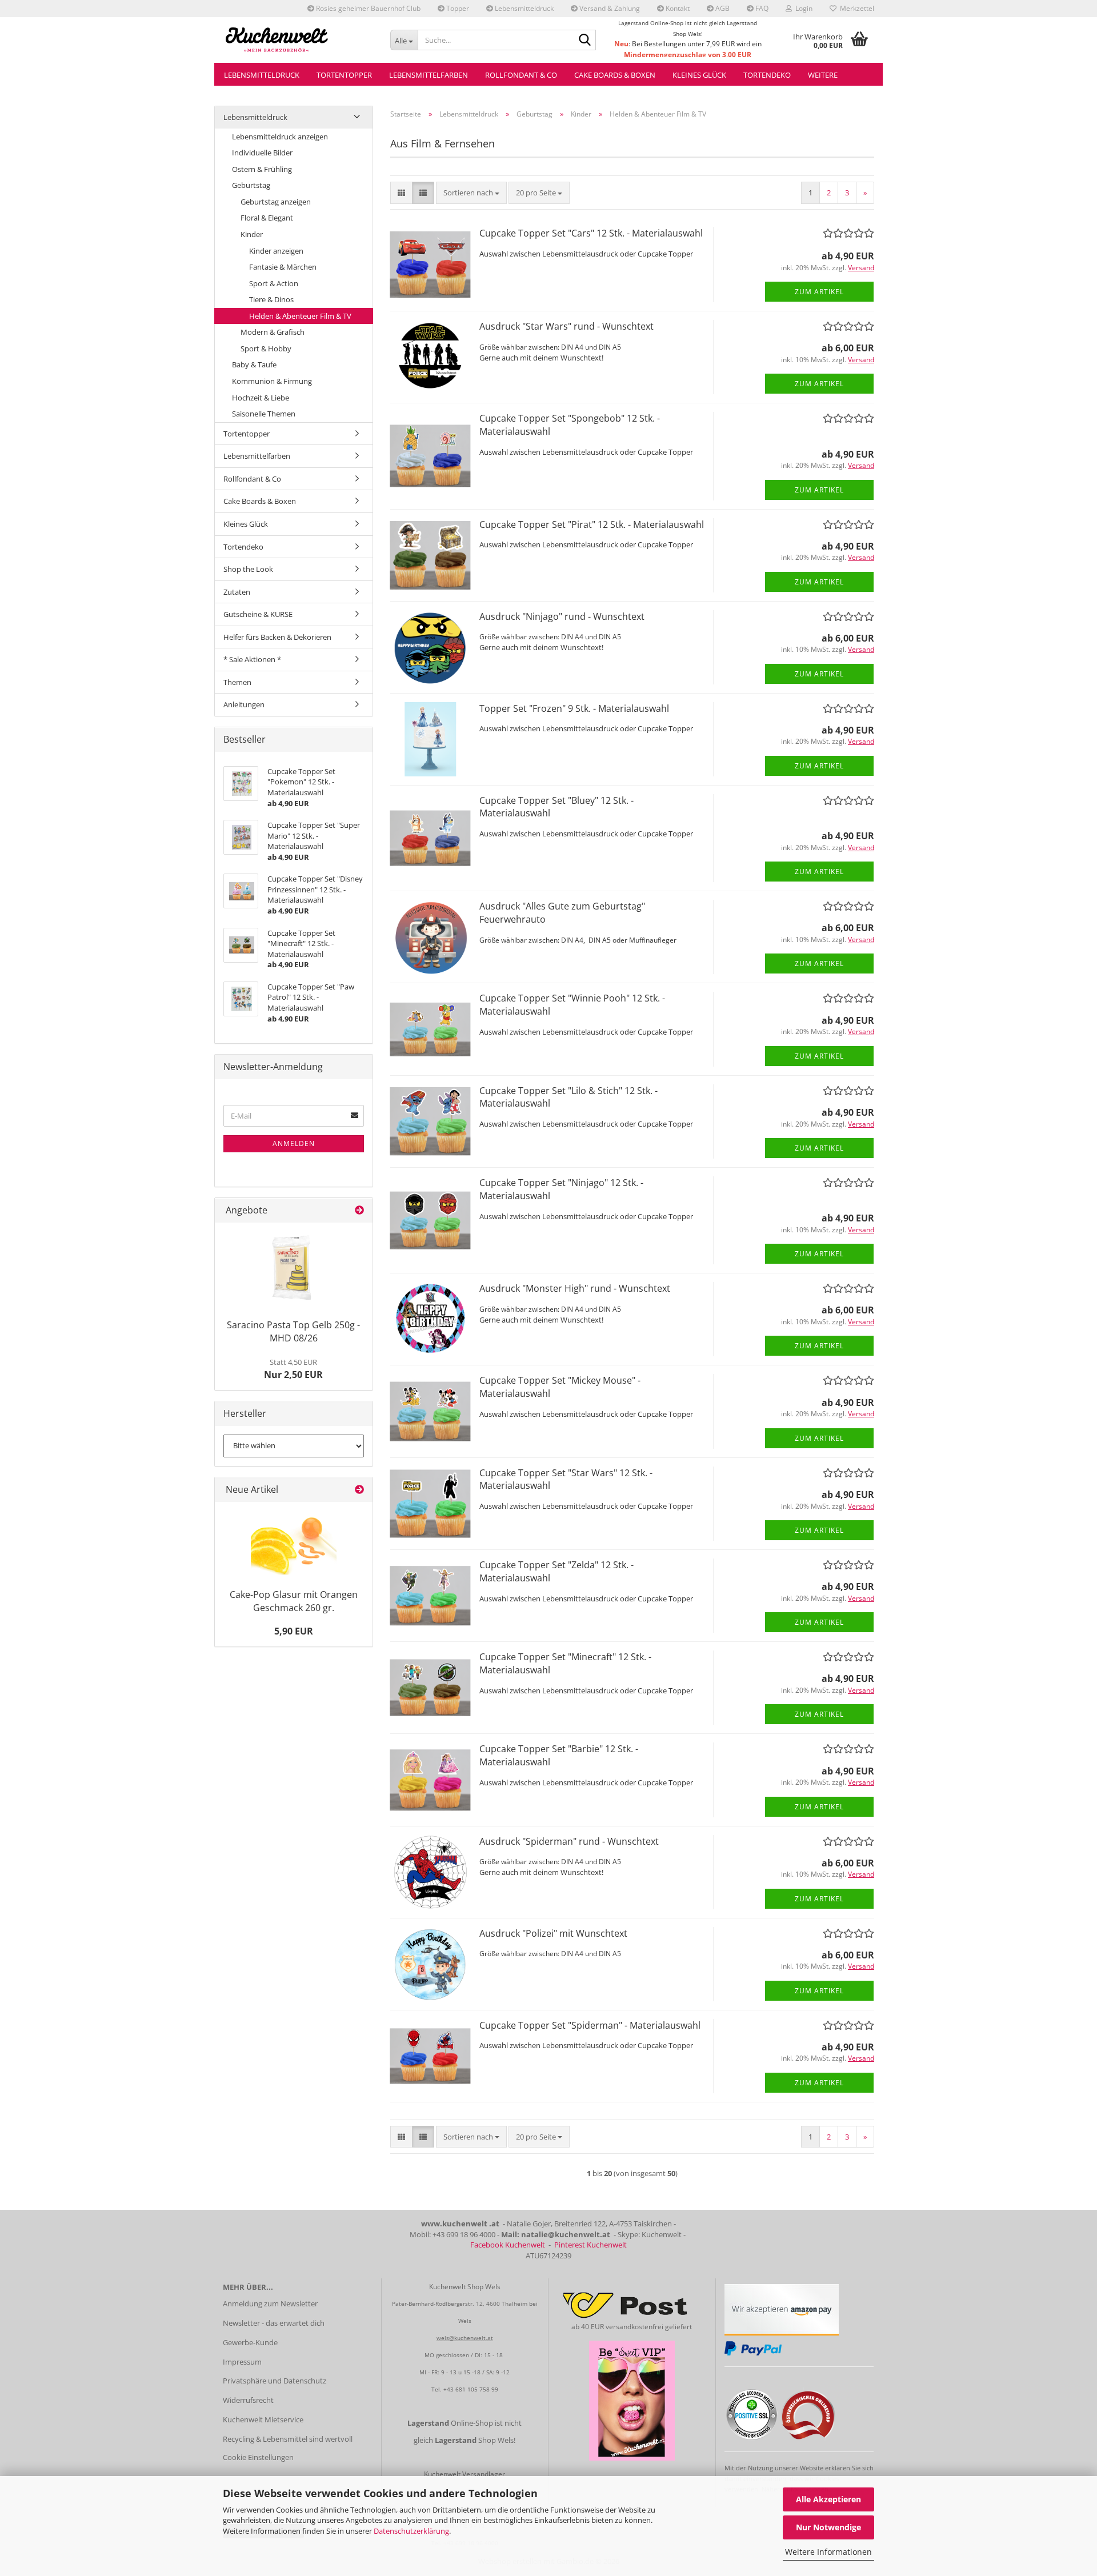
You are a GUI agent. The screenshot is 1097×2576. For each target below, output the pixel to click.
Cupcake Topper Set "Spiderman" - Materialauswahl (590, 2025)
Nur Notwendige (828, 2527)
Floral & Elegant (267, 218)
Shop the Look (248, 569)
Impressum (242, 2362)
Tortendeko (767, 75)
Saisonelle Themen (264, 414)
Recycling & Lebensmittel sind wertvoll (288, 2439)
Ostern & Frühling (262, 169)
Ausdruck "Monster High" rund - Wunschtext (575, 1288)
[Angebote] (359, 1210)
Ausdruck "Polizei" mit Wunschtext (553, 1933)
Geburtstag (251, 185)
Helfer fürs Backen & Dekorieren (277, 637)
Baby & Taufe (254, 364)
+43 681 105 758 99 (471, 2389)
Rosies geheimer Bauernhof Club (367, 8)
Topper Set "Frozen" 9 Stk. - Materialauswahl (574, 708)
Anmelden (294, 1143)
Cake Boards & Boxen (615, 75)
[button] (401, 193)
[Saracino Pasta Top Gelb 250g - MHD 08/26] (294, 1268)
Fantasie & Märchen (283, 267)
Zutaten (237, 592)
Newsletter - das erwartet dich (274, 2323)
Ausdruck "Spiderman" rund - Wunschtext (569, 1841)
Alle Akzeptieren (828, 2499)
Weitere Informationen (828, 2552)
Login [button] (802, 8)
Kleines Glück (699, 75)
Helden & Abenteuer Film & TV (300, 316)
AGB (722, 8)
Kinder (252, 234)
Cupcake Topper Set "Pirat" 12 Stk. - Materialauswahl (592, 524)
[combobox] (471, 193)
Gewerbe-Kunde (250, 2342)
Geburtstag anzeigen (276, 202)
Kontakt (677, 8)
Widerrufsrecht (248, 2400)
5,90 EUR (294, 1631)
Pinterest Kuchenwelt (590, 2245)
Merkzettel (855, 8)
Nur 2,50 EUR (293, 1369)
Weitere (823, 75)
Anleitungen (244, 704)
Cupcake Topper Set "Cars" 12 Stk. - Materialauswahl (591, 233)
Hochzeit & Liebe (261, 398)
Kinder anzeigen (276, 251)
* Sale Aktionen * (252, 659)
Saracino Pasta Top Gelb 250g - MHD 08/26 (293, 1331)
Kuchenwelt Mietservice (263, 2419)
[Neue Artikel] (359, 1490)
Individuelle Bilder (262, 153)
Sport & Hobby (266, 348)
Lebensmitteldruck (523, 8)
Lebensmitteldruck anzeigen (280, 137)
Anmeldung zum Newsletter (270, 2303)
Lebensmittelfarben (429, 75)
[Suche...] (585, 41)
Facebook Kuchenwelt (508, 2245)
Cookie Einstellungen (258, 2457)
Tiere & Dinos (271, 299)
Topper (457, 8)
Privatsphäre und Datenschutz (275, 2381)
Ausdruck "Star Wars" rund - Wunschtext (566, 326)
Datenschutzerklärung (411, 2531)
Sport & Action (274, 283)
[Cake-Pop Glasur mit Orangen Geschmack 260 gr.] (294, 1543)
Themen (237, 682)
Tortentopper (344, 75)
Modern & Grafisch (273, 332)
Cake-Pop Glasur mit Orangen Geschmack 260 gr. (294, 1601)
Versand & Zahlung (609, 8)
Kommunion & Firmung (272, 381)
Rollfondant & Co (521, 75)
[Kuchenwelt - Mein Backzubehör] (298, 40)
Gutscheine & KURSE (258, 614)
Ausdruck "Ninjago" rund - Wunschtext (562, 616)
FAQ (761, 8)
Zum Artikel (819, 292)
